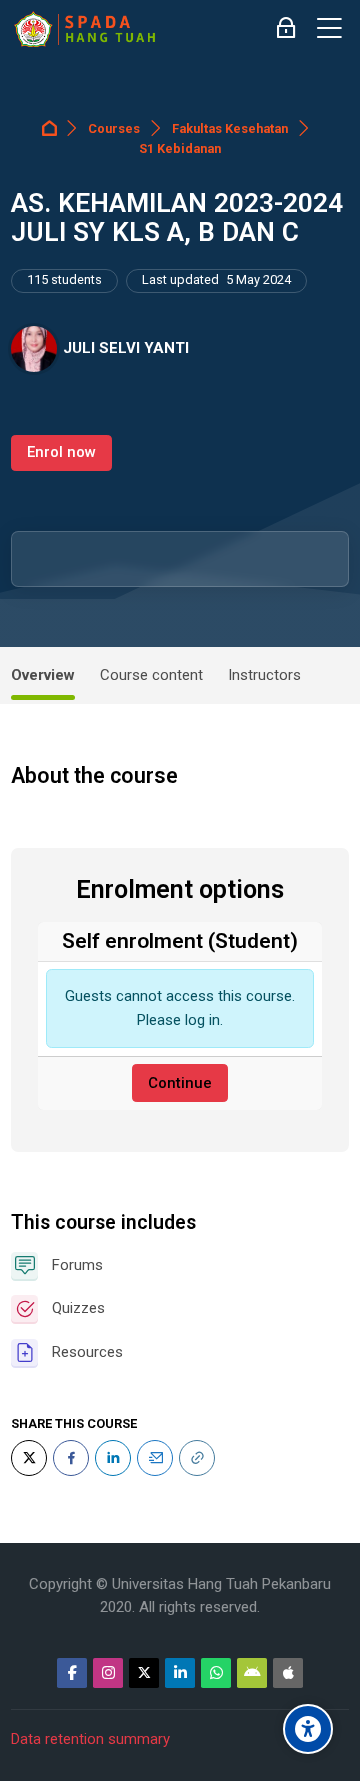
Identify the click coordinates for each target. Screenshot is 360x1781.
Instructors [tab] (264, 675)
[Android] (252, 1673)
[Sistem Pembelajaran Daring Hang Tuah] (84, 29)
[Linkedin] (180, 1673)
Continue (180, 1083)
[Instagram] (108, 1673)
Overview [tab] (43, 675)
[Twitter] (29, 1458)
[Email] (155, 1458)
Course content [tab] (151, 675)
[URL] (197, 1458)
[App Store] (288, 1673)
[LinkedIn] (113, 1458)
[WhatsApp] (216, 1673)
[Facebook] (71, 1458)
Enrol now (61, 452)
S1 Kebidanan (180, 148)
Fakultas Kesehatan (230, 128)
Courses (114, 128)
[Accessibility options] (308, 1729)
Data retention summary (90, 1739)
